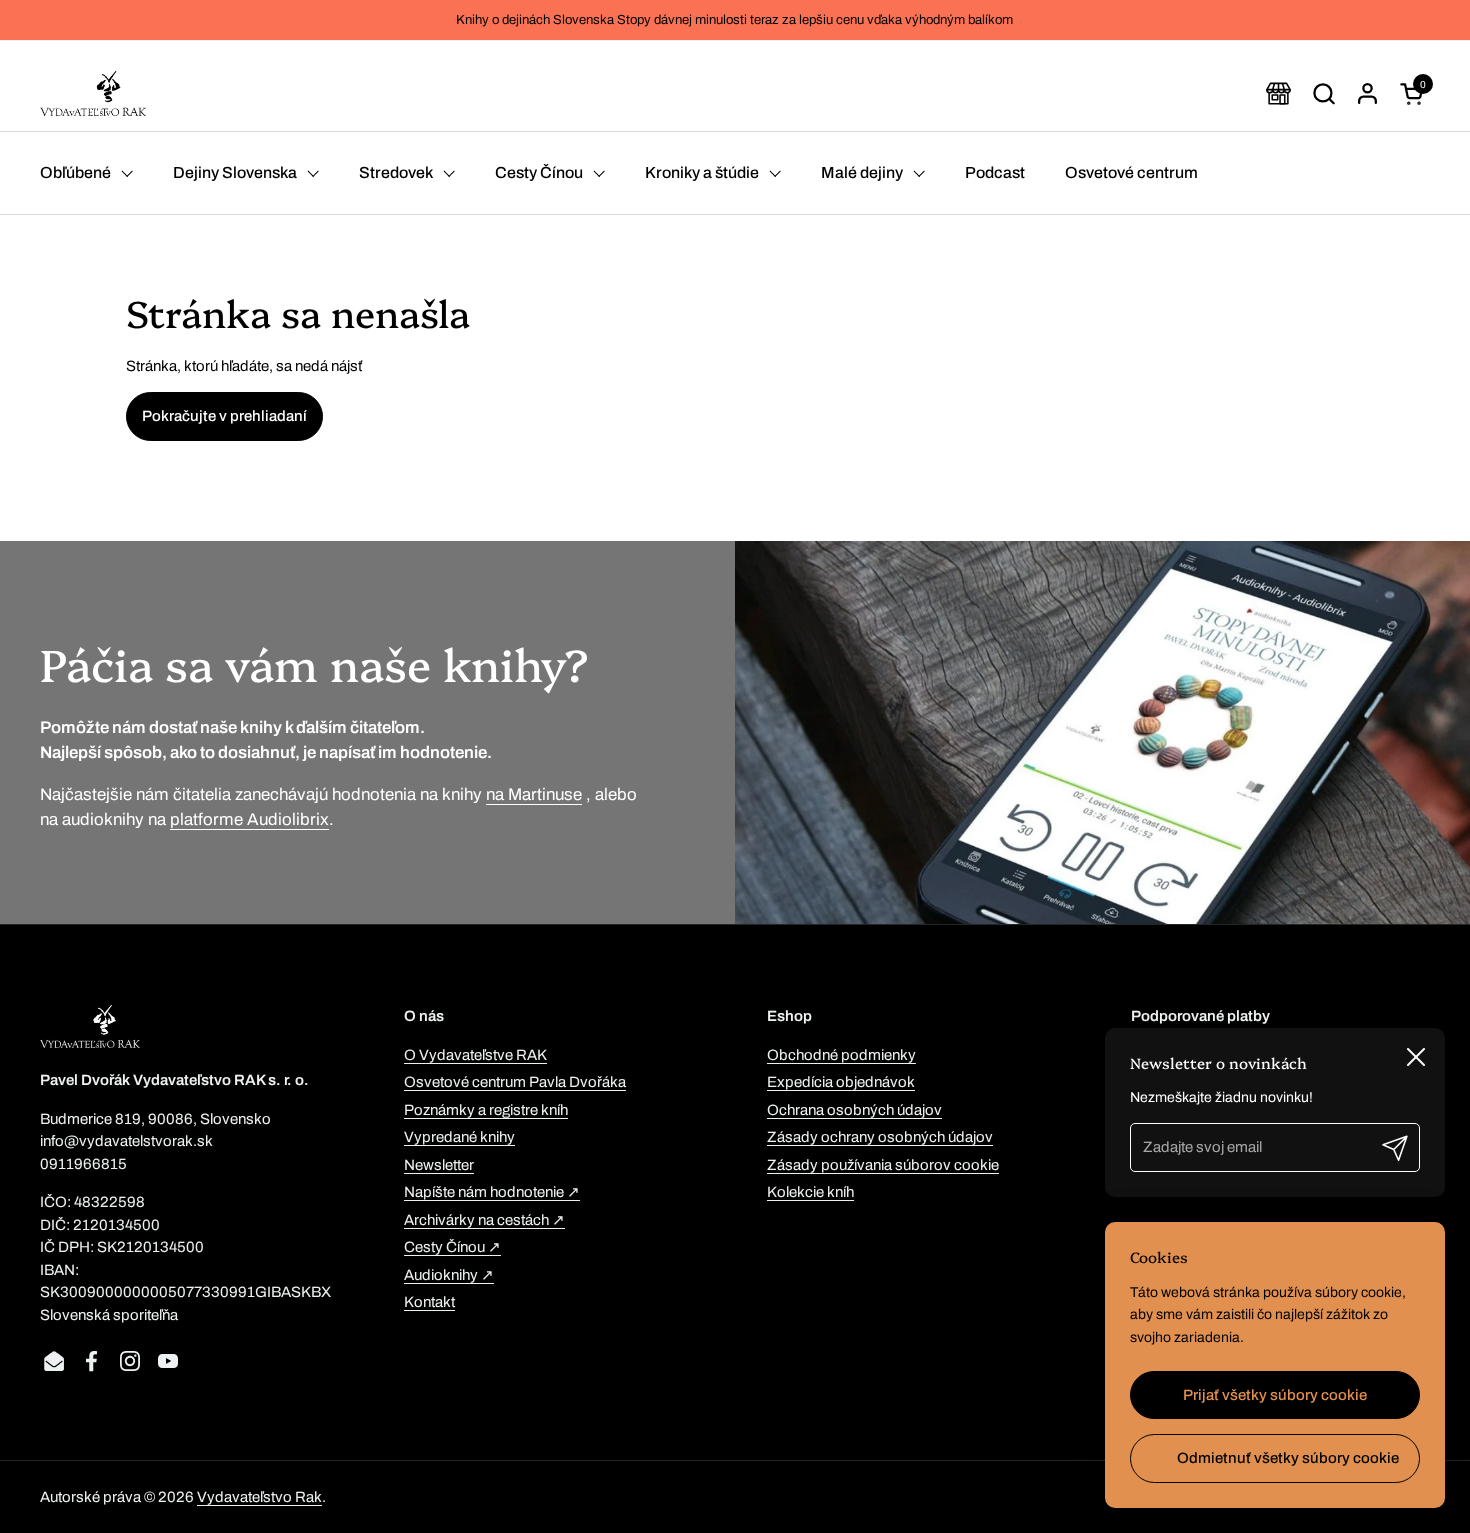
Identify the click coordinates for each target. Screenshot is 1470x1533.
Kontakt (429, 1302)
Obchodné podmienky (841, 1055)
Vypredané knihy (459, 1137)
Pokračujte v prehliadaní (224, 416)
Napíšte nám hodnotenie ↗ (492, 1192)
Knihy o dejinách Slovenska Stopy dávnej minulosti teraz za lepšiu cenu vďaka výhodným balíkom (734, 20)
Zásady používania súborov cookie (883, 1165)
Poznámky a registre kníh (486, 1110)
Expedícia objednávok (841, 1082)
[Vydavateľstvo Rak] (93, 93)
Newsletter (439, 1165)
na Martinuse (534, 794)
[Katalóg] (1278, 93)
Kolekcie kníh (810, 1192)
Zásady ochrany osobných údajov (880, 1137)
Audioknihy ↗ (449, 1275)
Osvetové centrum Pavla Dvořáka (515, 1082)
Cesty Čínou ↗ (452, 1247)
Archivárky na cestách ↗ (484, 1220)
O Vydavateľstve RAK (475, 1055)
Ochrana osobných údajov (854, 1110)
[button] (1323, 93)
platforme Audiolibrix (249, 819)
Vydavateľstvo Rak (259, 1497)
